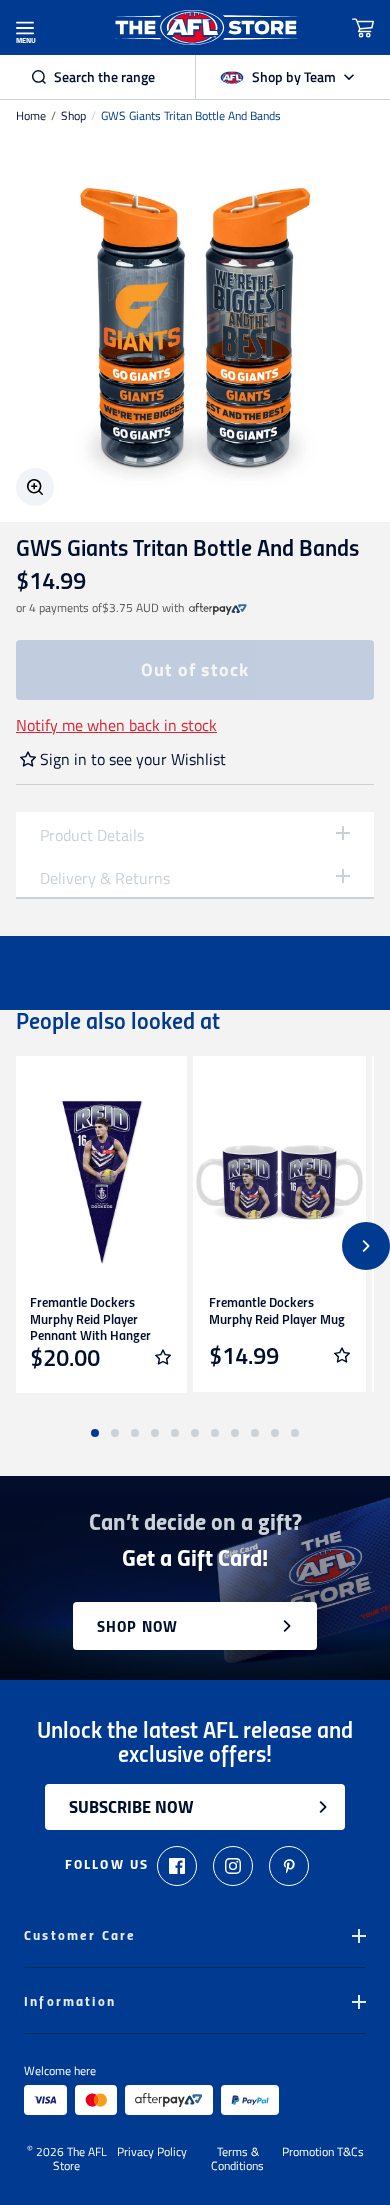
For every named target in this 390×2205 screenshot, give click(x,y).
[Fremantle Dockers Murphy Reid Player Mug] (279, 1182)
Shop (73, 116)
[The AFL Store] (207, 27)
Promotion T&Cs (323, 2153)
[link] (218, 608)
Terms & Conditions (237, 2159)
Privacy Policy (152, 2153)
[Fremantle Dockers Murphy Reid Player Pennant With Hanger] (100, 1182)
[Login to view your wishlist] (163, 1357)
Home (31, 116)
